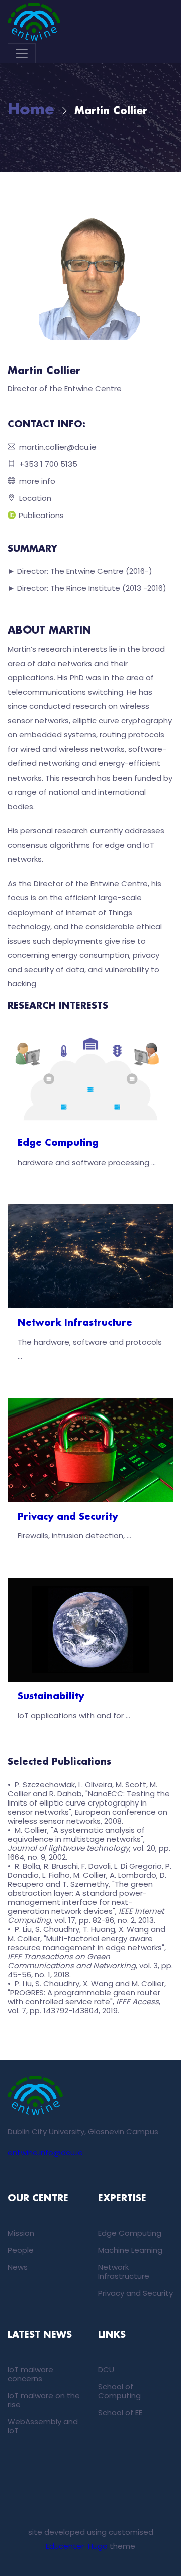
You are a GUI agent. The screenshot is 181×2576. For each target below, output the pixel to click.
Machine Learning (130, 2250)
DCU (106, 2369)
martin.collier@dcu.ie (58, 447)
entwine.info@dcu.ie (45, 2153)
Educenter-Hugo (77, 2546)
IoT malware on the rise (44, 2400)
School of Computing (119, 2391)
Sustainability (51, 1697)
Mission (21, 2233)
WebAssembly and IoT (43, 2426)
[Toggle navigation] (22, 53)
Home (31, 110)
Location (35, 498)
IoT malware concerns (30, 2374)
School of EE (120, 2413)
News (18, 2267)
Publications (41, 515)
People (21, 2250)
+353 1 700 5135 (48, 464)
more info (37, 481)
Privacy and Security (68, 1517)
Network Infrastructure (75, 1323)
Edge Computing (58, 1143)
